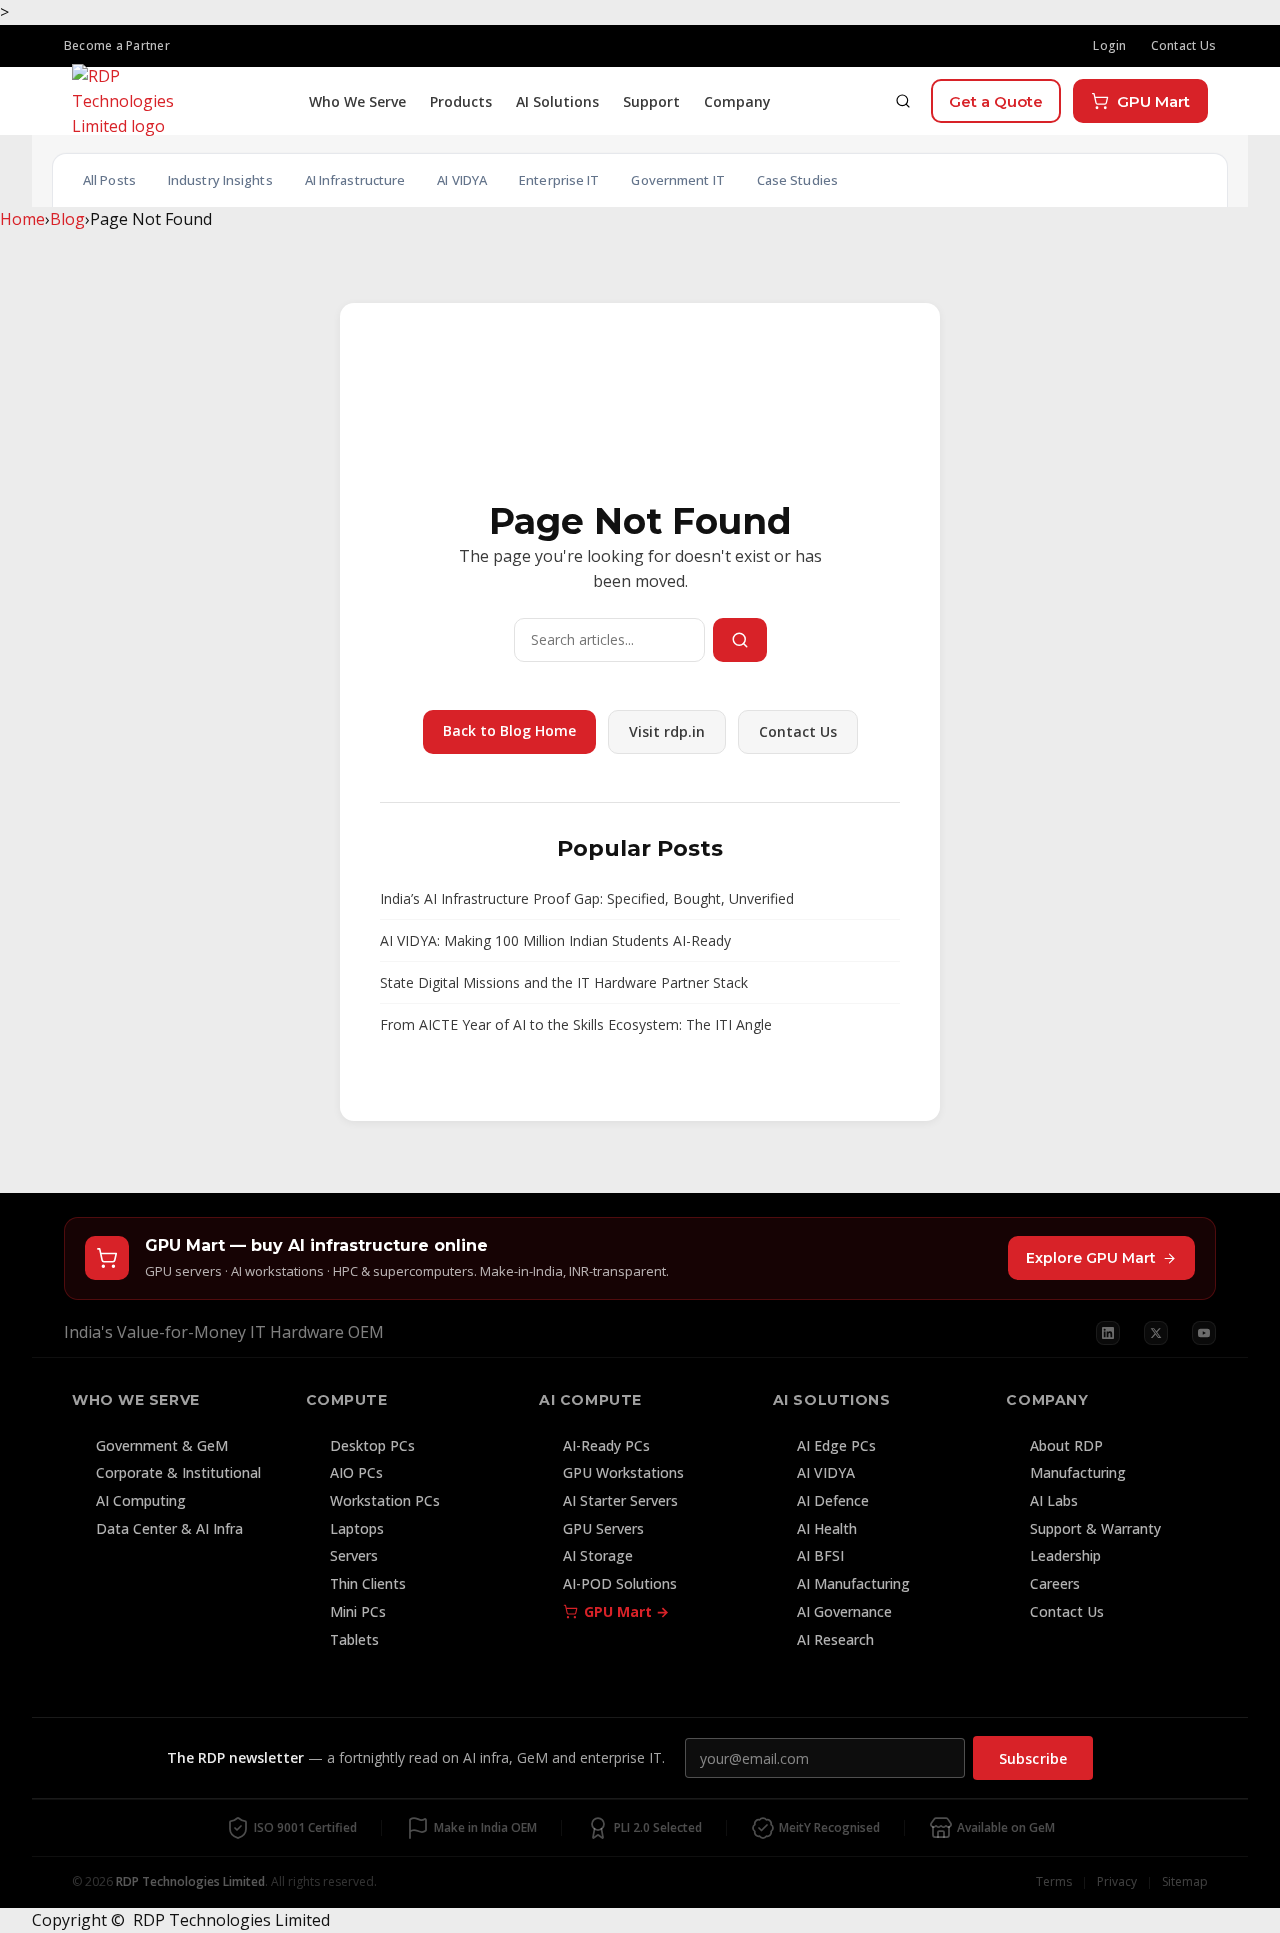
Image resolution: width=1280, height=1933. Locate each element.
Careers (1055, 1583)
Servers (354, 1555)
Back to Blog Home (509, 730)
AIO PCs (356, 1472)
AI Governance (844, 1611)
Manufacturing (1078, 1472)
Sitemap (1185, 1881)
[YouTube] (1204, 1333)
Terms (1054, 1881)
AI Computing (141, 1500)
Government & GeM (162, 1445)
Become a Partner (117, 45)
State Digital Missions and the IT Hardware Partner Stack (564, 982)
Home (22, 219)
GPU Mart (1153, 101)
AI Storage (598, 1555)
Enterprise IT (559, 180)
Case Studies (797, 180)
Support (651, 101)
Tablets (354, 1639)
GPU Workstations (623, 1472)
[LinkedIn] (1108, 1333)
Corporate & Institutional (178, 1472)
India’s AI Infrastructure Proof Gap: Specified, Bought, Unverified (587, 898)
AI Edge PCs (836, 1445)
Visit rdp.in (667, 731)
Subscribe (1033, 1758)
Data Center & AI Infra (169, 1528)
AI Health (827, 1528)
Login (1109, 45)
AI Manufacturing (853, 1583)
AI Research (835, 1639)
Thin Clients (368, 1583)
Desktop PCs (372, 1445)
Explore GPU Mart (1091, 1258)
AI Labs (1054, 1500)
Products (461, 101)
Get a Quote (996, 101)
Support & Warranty (1095, 1528)
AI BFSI (820, 1555)
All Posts (109, 180)
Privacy (1117, 1881)
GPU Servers (603, 1528)
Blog (67, 219)
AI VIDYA (462, 180)
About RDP (1066, 1445)
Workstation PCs (385, 1500)
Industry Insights (220, 180)
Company (737, 101)
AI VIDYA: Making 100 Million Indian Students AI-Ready (555, 940)
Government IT (677, 180)
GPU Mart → (626, 1611)
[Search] (903, 101)
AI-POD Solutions (620, 1583)
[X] (1156, 1333)
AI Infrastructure (355, 180)
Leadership (1065, 1555)
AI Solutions (557, 101)
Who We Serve (357, 101)
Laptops (357, 1528)
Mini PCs (358, 1611)
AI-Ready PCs (606, 1445)
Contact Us (1183, 45)
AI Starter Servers (620, 1500)
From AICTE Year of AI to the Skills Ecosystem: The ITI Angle (576, 1024)
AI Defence (833, 1500)
